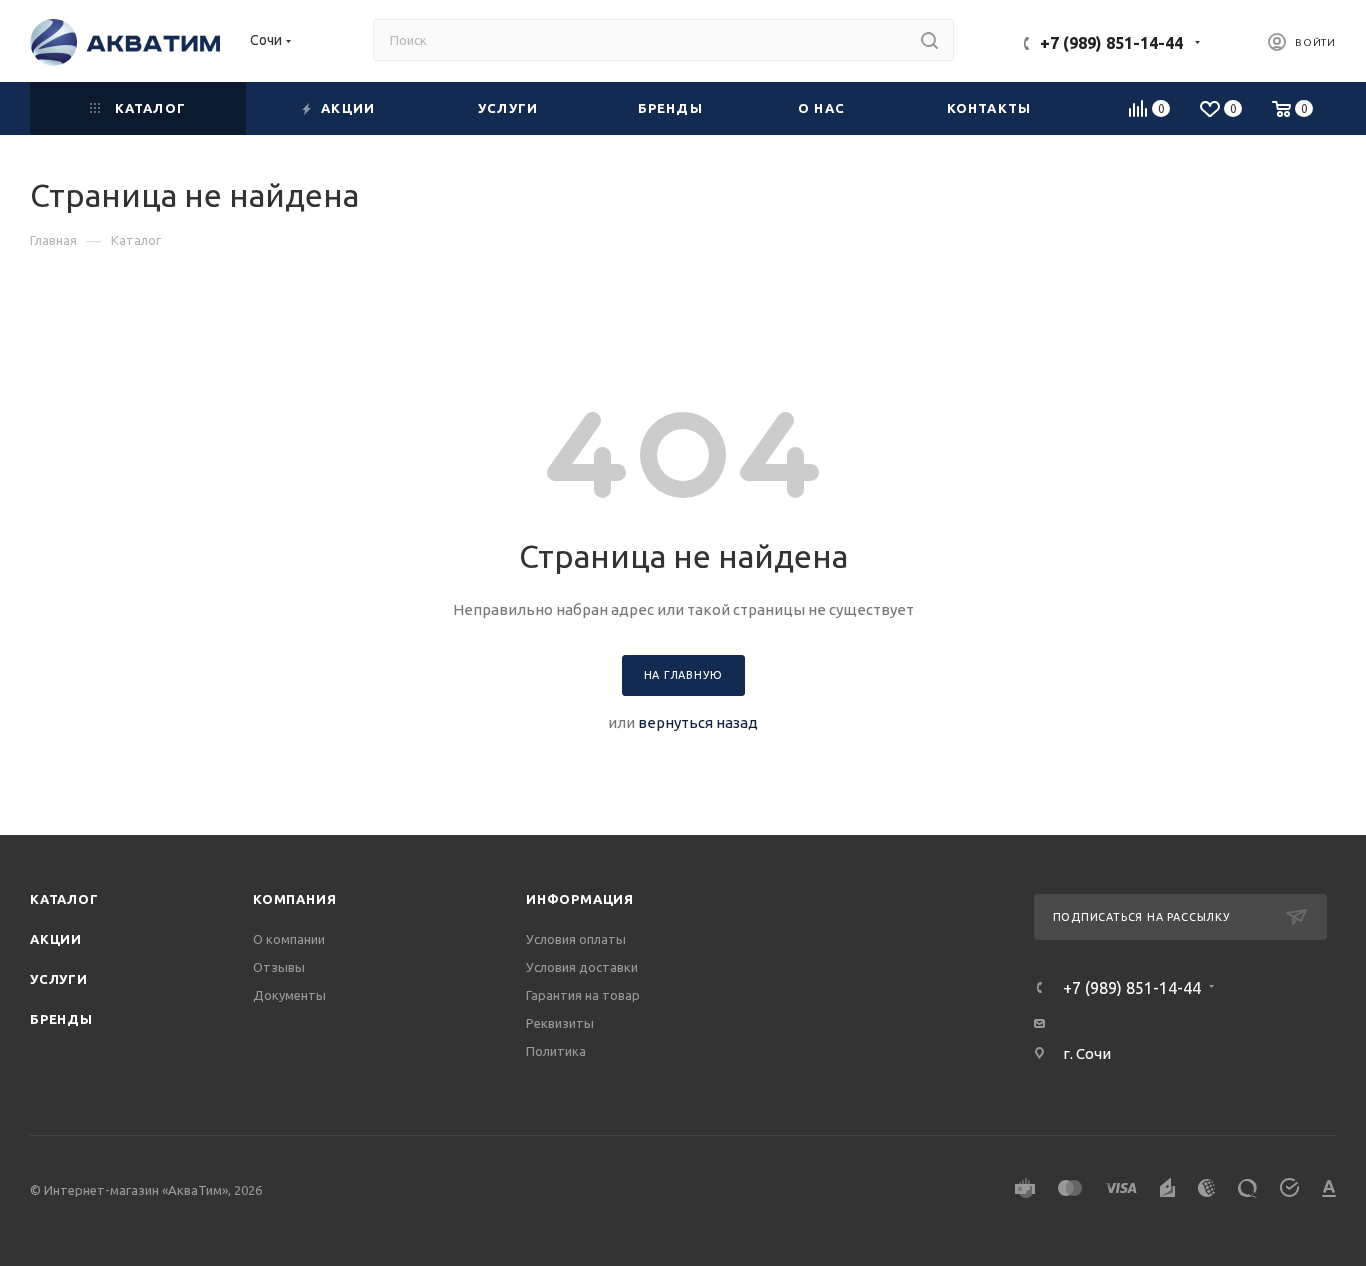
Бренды (61, 1019)
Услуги (59, 979)
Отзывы (279, 967)
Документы (289, 995)
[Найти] (929, 40)
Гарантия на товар (583, 995)
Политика (556, 1051)
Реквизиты (560, 1023)
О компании (289, 939)
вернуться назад (698, 722)
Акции (56, 939)
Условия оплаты (576, 939)
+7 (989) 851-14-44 (1111, 43)
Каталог (64, 899)
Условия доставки (582, 967)
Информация (580, 899)
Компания (294, 899)
